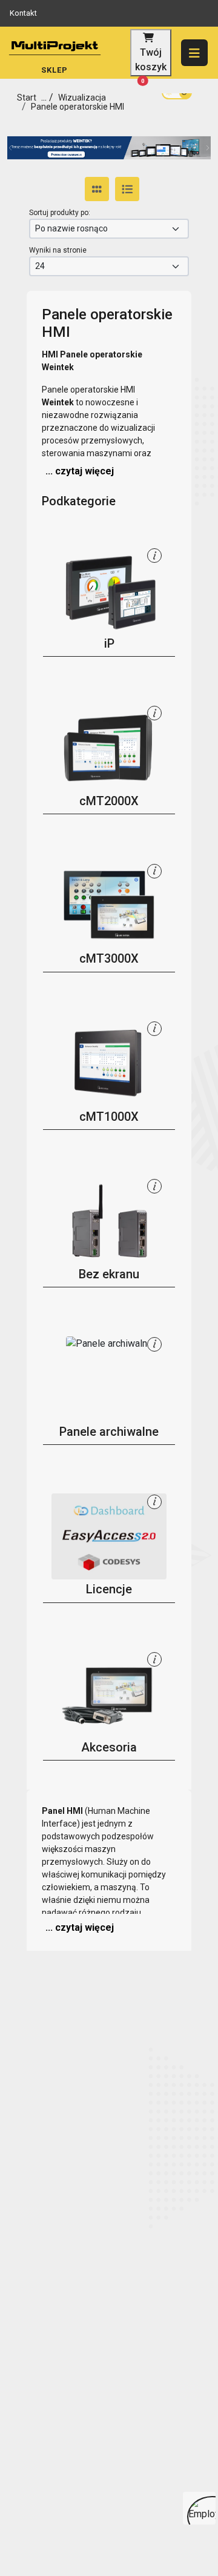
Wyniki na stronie (58, 250)
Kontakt (23, 13)
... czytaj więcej (80, 471)
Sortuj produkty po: (60, 213)
